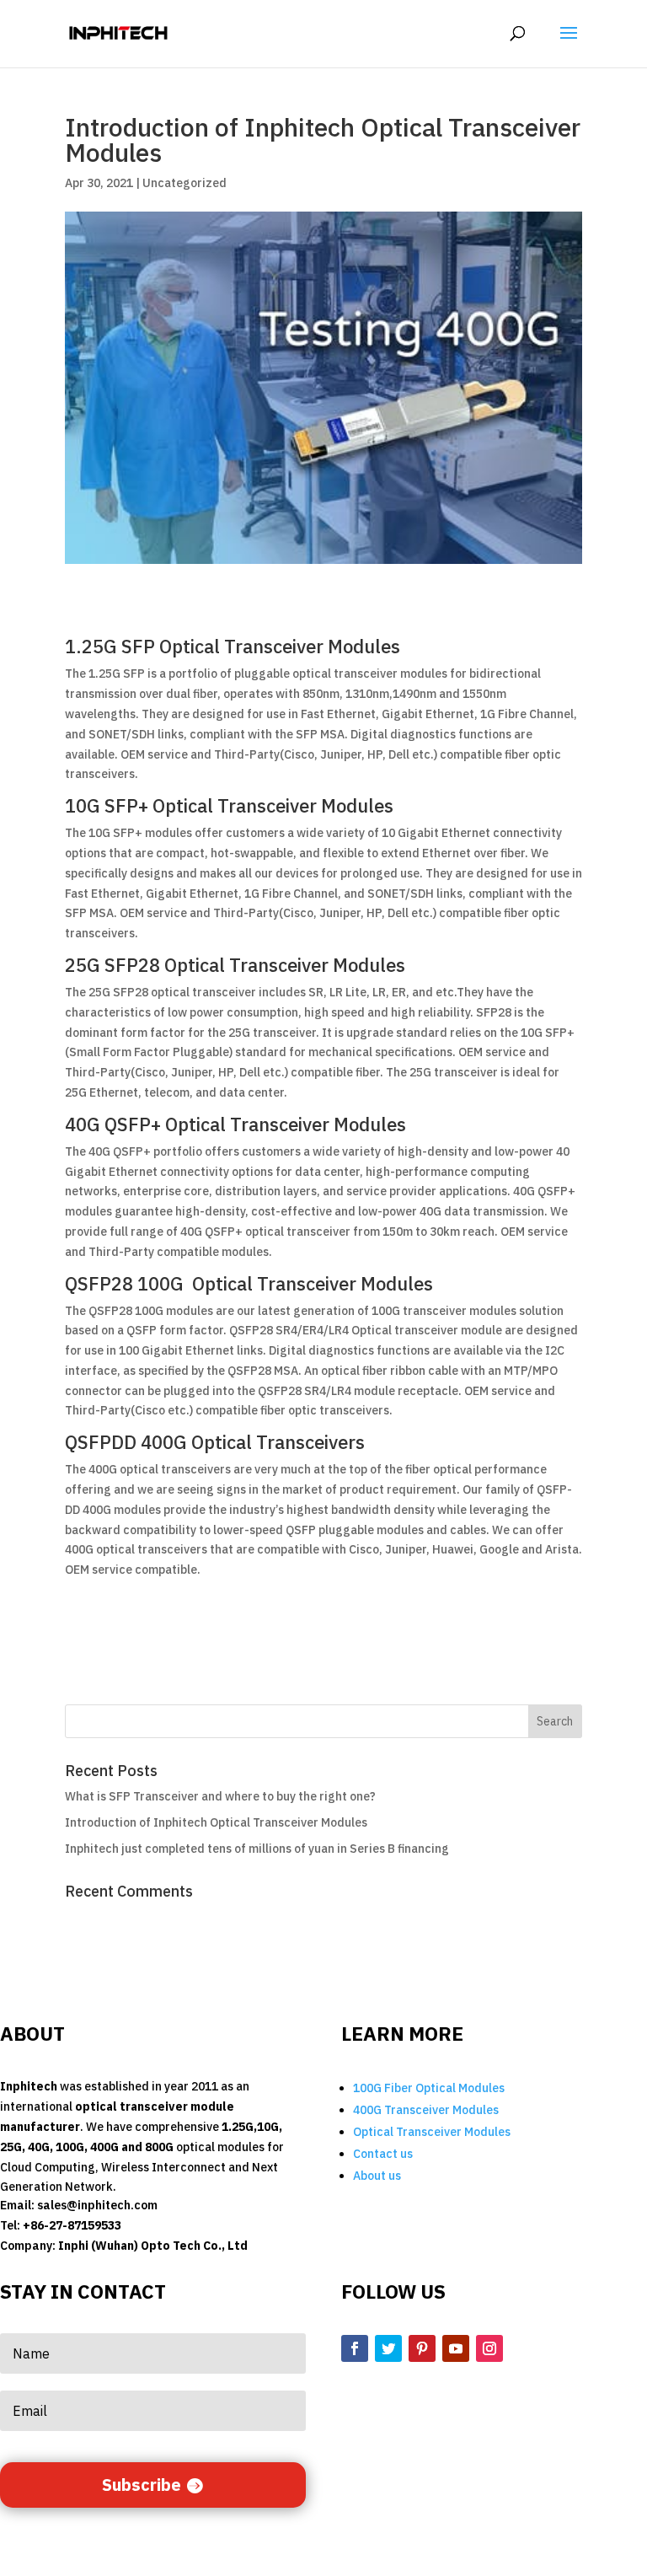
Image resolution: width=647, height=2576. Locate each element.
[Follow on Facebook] (355, 2348)
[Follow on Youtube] (456, 2348)
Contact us (383, 2154)
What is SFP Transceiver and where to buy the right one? (220, 1796)
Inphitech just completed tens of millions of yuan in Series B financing (257, 1849)
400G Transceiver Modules (426, 2110)
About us (377, 2176)
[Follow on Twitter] (388, 2348)
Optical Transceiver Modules (432, 2132)
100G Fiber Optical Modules (429, 2088)
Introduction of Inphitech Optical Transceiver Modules (216, 1822)
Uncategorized (184, 183)
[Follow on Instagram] (489, 2348)
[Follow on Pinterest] (422, 2348)
